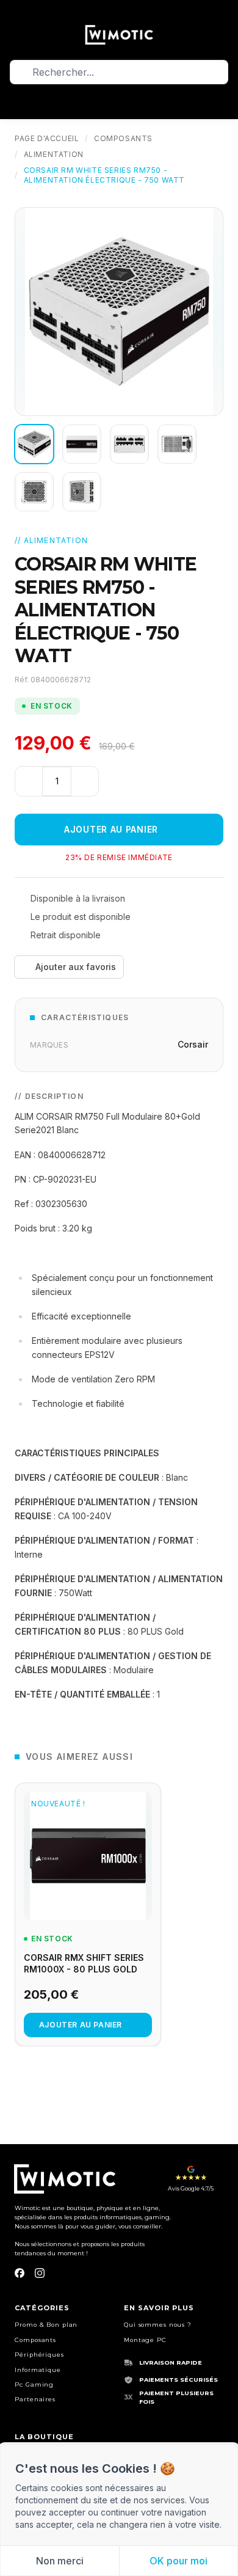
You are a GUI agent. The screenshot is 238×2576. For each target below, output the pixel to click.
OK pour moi (179, 2561)
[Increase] (85, 781)
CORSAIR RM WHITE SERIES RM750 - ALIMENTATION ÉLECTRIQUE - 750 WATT (104, 175)
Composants (123, 138)
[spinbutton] (57, 781)
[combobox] (119, 72)
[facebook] (20, 2273)
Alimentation (54, 154)
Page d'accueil (47, 138)
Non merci (60, 2561)
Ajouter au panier (111, 829)
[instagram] (40, 2273)
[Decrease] (29, 781)
